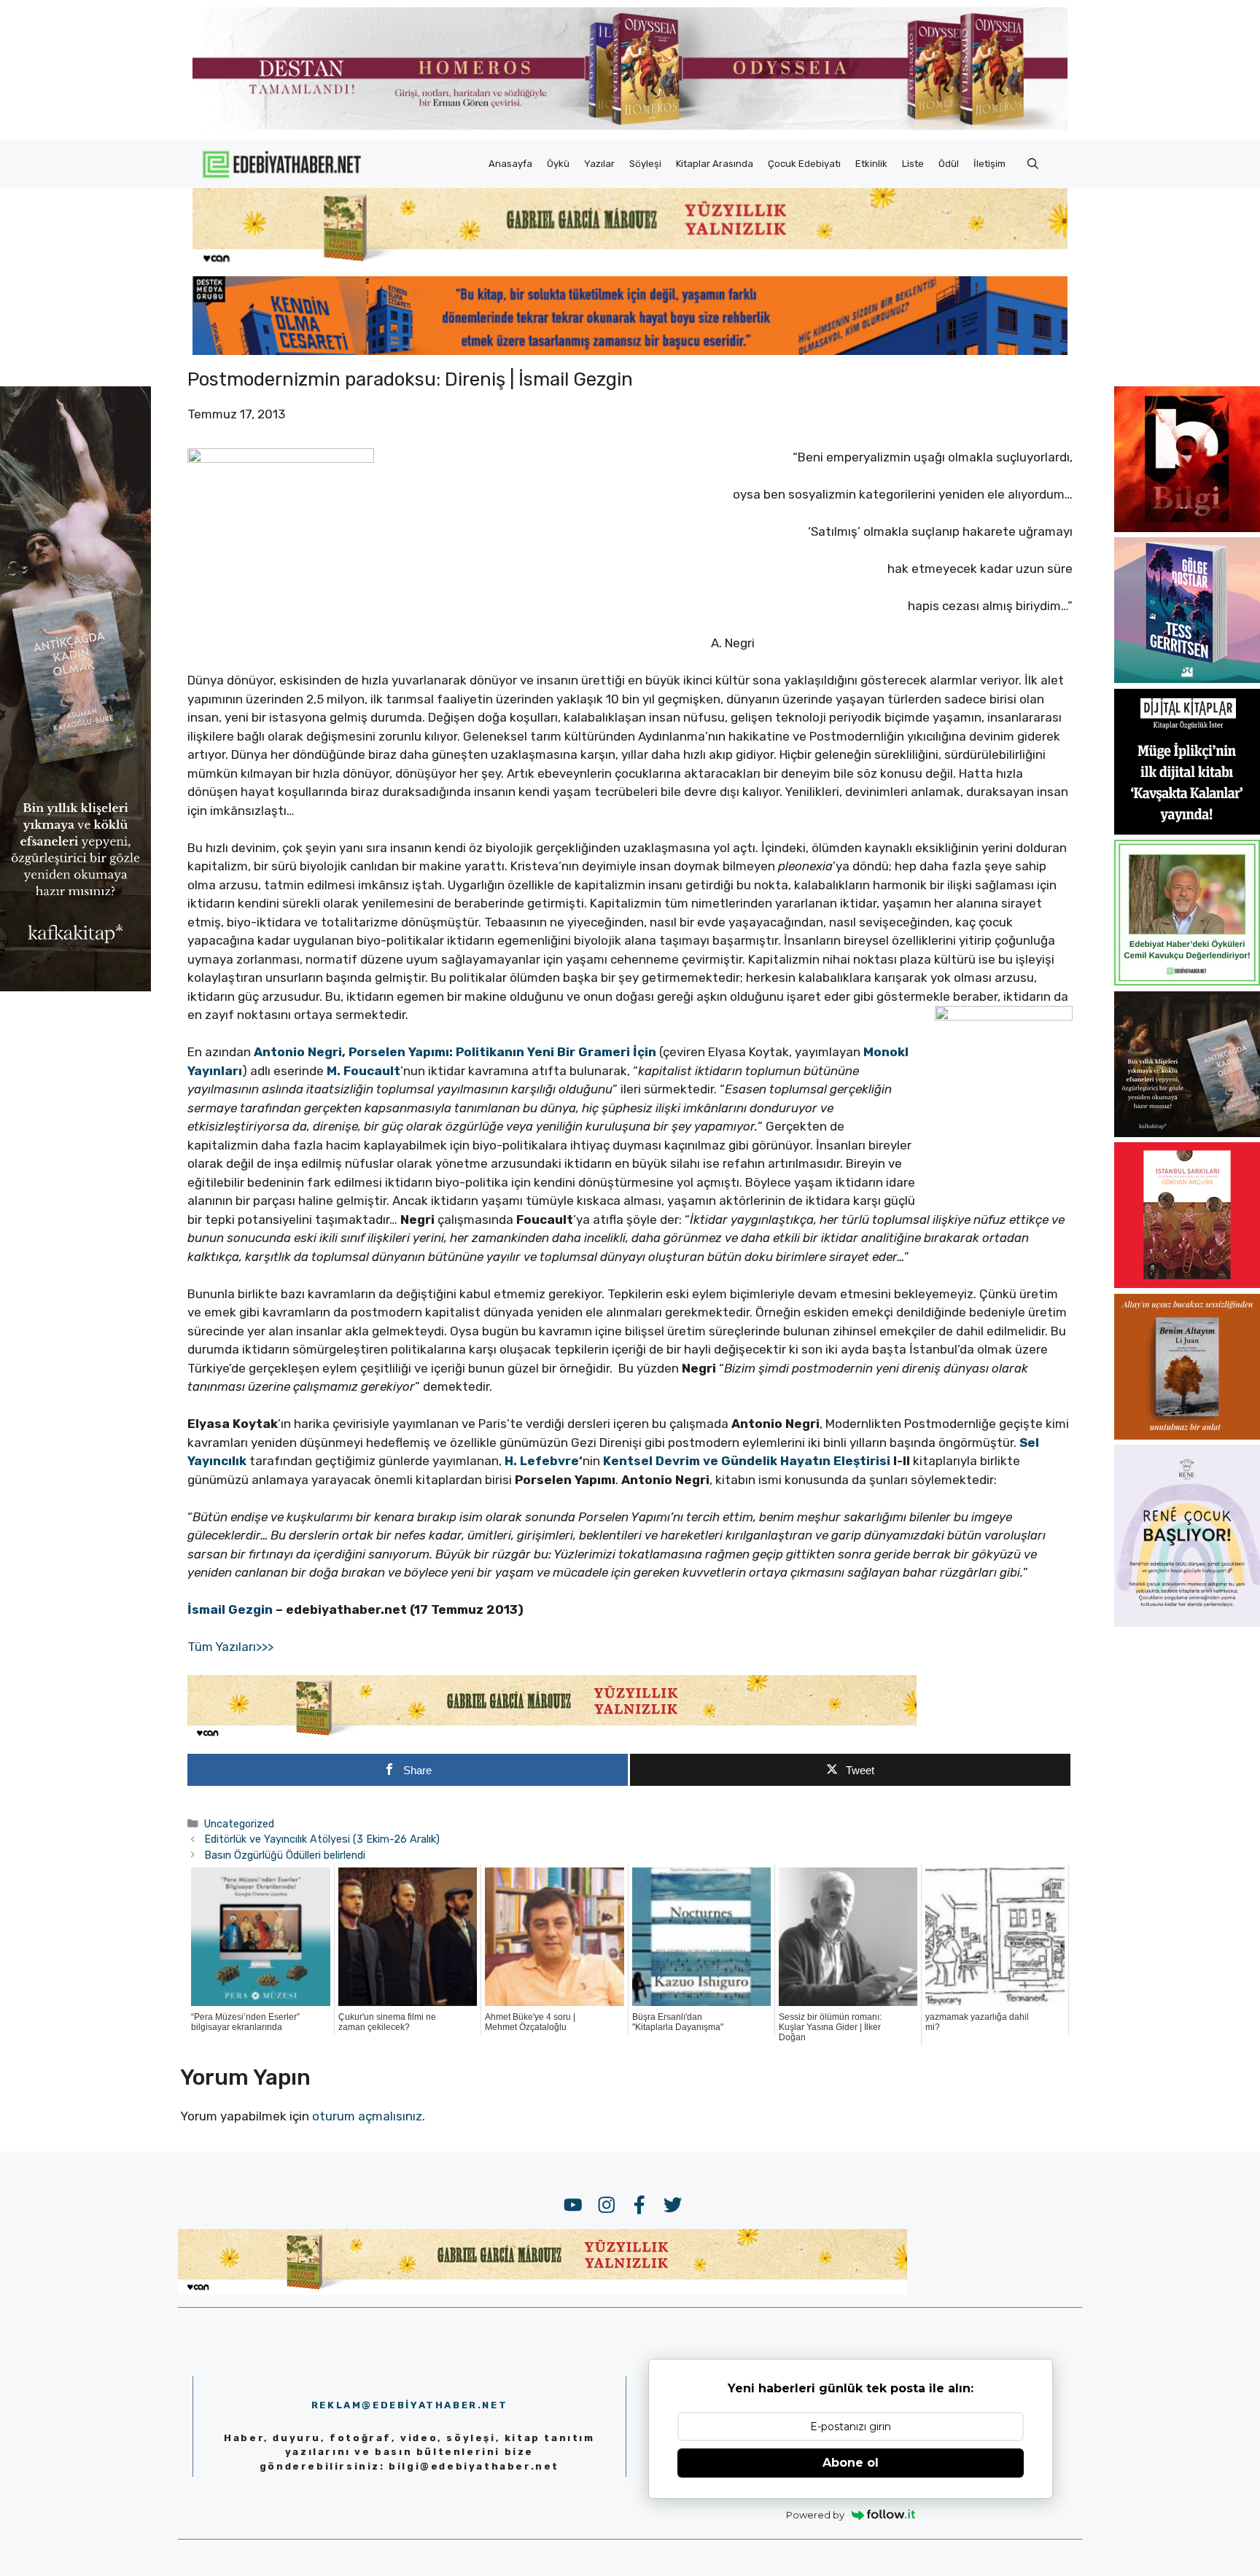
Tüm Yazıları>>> (230, 1647)
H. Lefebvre (542, 1461)
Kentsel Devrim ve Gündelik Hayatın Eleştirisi (747, 1461)
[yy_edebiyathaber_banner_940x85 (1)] (630, 262)
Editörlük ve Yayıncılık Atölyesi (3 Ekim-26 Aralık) (322, 1839)
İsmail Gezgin (230, 1609)
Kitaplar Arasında (715, 164)
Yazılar (599, 164)
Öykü (558, 164)
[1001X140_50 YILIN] (630, 126)
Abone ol (851, 2463)
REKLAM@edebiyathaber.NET (409, 2405)
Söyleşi (645, 164)
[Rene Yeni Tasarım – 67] (1187, 1623)
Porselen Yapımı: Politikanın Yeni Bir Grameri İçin (502, 1052)
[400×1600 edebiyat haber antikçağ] (75, 986)
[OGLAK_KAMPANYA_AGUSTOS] (1187, 1284)
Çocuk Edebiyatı (804, 164)
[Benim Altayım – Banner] (1187, 1435)
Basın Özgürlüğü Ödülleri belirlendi (285, 1855)
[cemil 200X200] (1187, 981)
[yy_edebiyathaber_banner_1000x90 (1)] (552, 1736)
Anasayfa (510, 164)
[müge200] (1187, 830)
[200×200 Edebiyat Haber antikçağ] (1187, 1133)
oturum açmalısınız (367, 2116)
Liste (913, 164)
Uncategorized (239, 1824)
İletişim (989, 164)
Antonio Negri (298, 1052)
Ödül (949, 164)
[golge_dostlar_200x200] (1187, 679)
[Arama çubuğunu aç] (1033, 164)
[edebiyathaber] (630, 351)
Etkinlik (871, 164)
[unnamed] (1187, 528)
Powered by (815, 2515)
